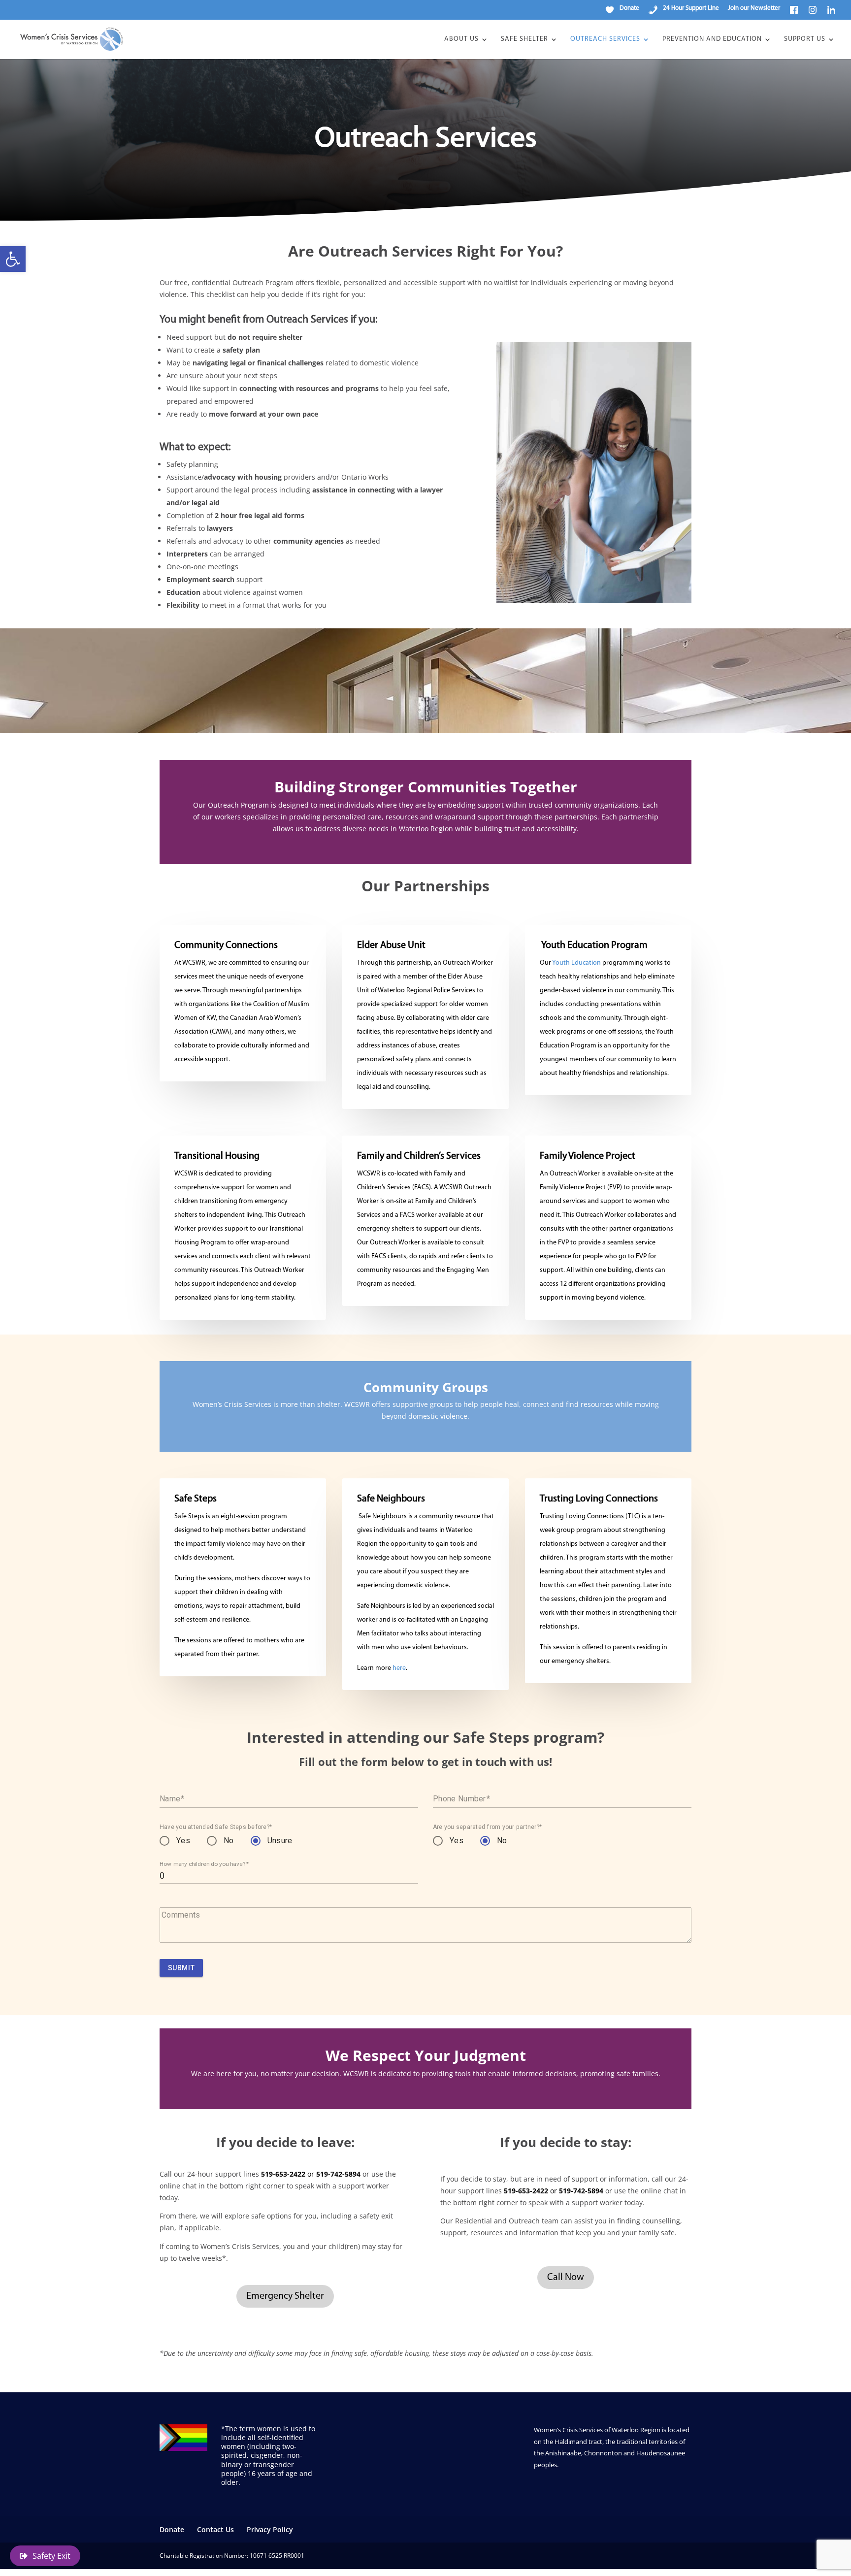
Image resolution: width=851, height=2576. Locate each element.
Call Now (566, 2278)
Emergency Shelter (285, 2296)
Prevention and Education (712, 39)
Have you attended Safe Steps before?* (216, 1827)
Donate (172, 2529)
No (229, 1841)
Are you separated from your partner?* (487, 1827)
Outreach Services (605, 39)
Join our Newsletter (754, 8)
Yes (183, 1841)
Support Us (805, 39)
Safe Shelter (524, 39)
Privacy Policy (270, 2529)
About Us (461, 39)
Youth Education (576, 963)
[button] (13, 259)
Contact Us (215, 2529)
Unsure (280, 1841)
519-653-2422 (283, 2174)
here (399, 1668)
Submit (181, 1968)
